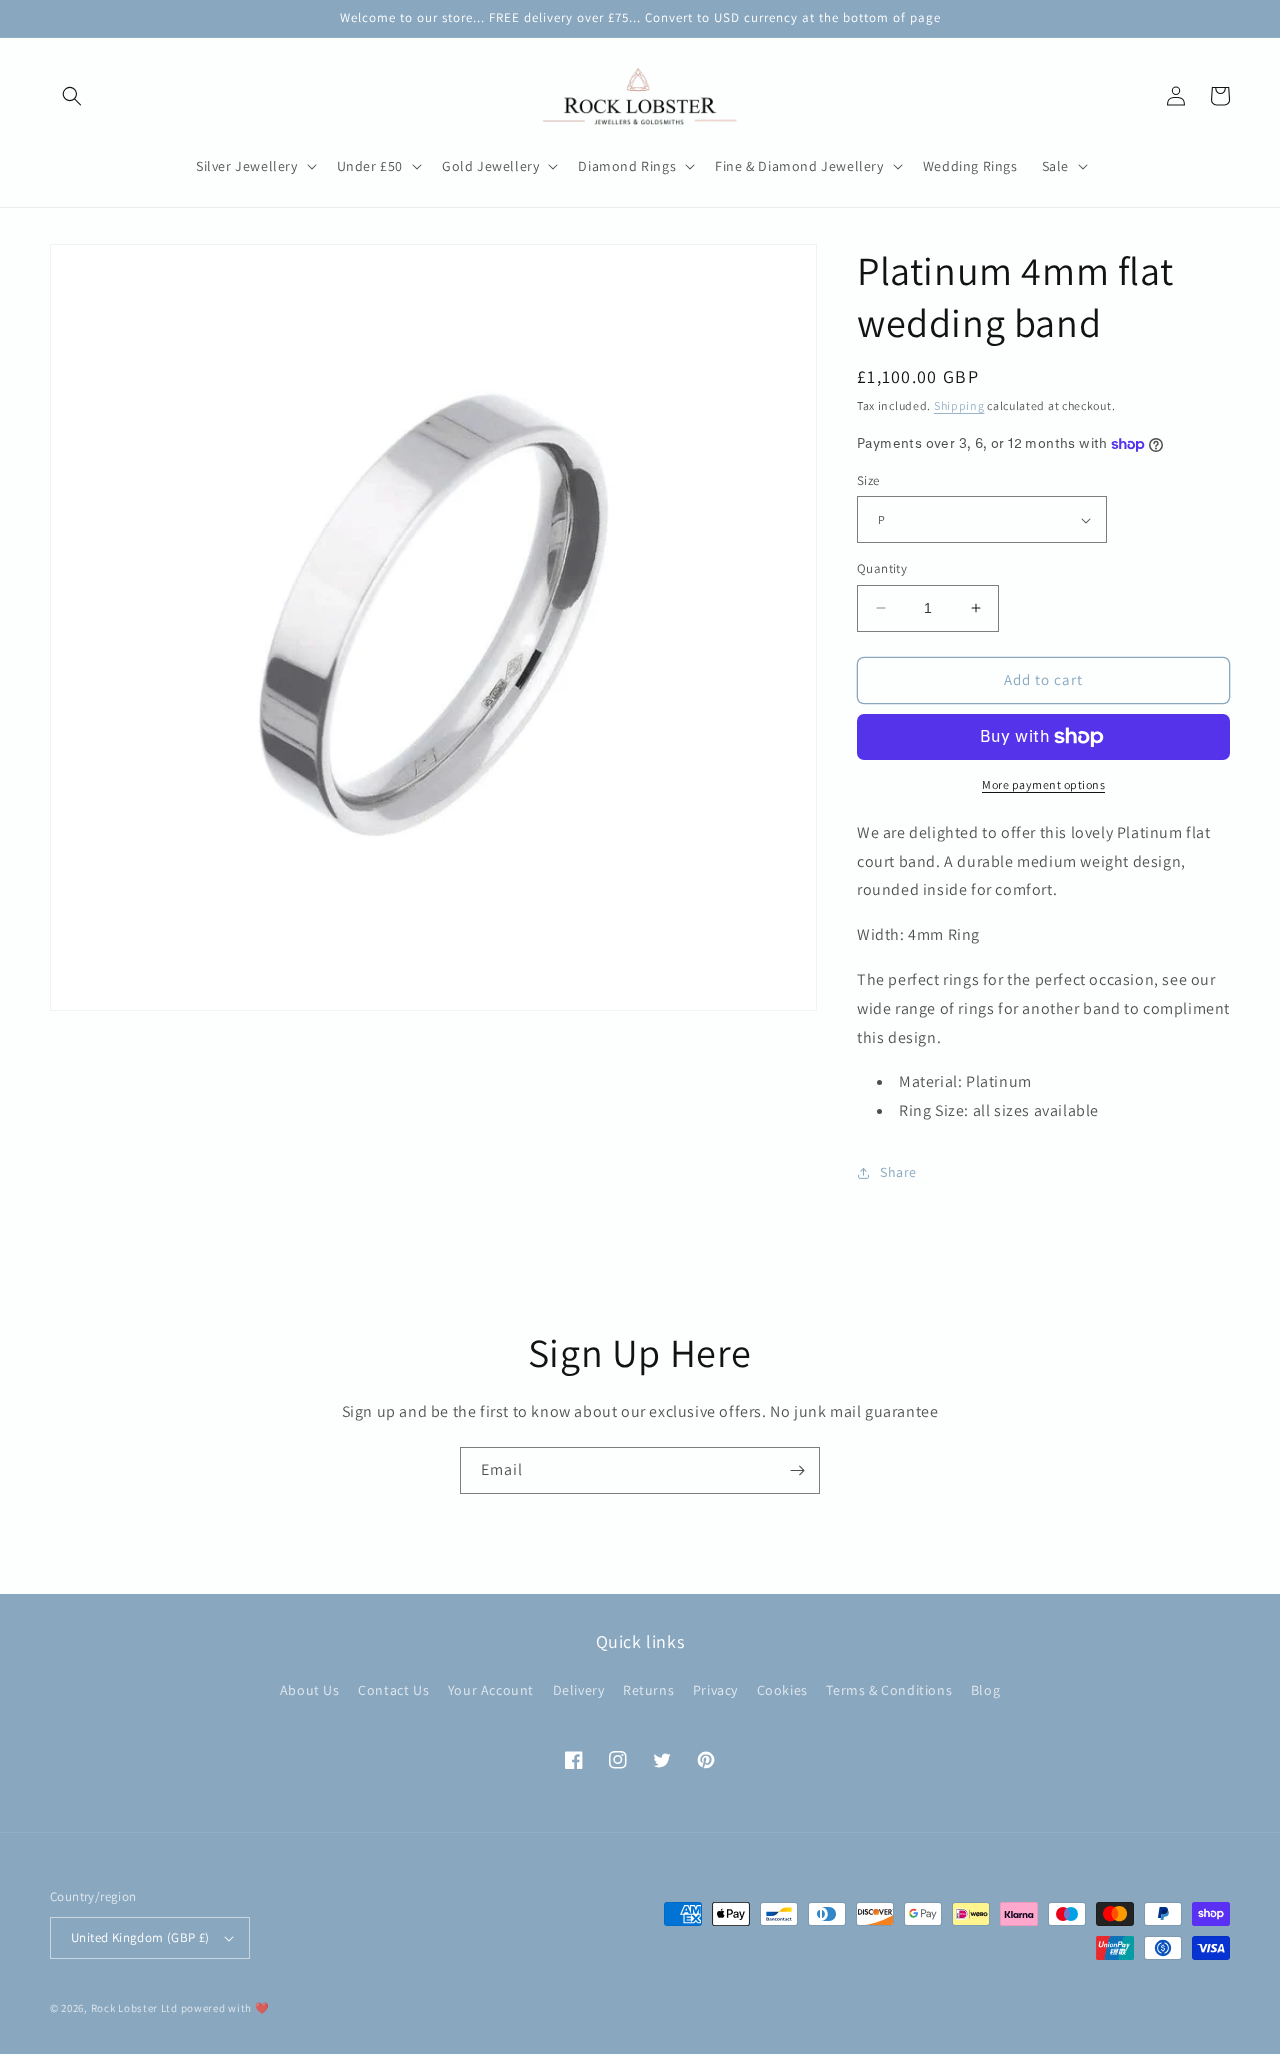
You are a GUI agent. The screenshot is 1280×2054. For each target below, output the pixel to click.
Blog (985, 1690)
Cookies (782, 1690)
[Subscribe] (797, 1470)
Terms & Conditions (889, 1690)
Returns (648, 1690)
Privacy (715, 1690)
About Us (310, 1690)
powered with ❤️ (225, 2008)
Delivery (579, 1690)
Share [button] (898, 1172)
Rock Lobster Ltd (134, 2008)
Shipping (959, 405)
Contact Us (393, 1690)
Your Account (491, 1690)
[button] (72, 96)
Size (868, 480)
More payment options (1043, 784)
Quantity (882, 568)
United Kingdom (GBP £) (140, 1937)
